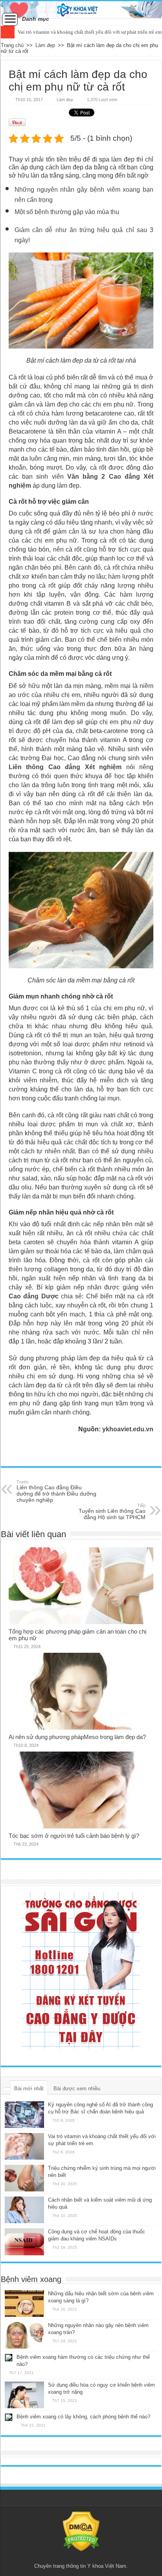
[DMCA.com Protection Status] (81, 2531)
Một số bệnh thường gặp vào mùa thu (67, 212)
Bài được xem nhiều (77, 2089)
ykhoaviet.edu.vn (128, 1429)
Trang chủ (12, 45)
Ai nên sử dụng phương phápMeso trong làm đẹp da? (77, 1737)
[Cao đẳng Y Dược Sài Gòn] (81, 1970)
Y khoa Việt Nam (107, 2566)
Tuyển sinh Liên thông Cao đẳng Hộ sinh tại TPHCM (112, 1512)
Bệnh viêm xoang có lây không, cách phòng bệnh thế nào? (83, 2417)
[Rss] (81, 2557)
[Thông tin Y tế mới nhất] (81, 10)
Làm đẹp (45, 45)
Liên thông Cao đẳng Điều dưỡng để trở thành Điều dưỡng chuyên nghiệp (56, 1491)
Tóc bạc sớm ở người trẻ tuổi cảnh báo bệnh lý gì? (74, 1836)
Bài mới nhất (29, 2089)
